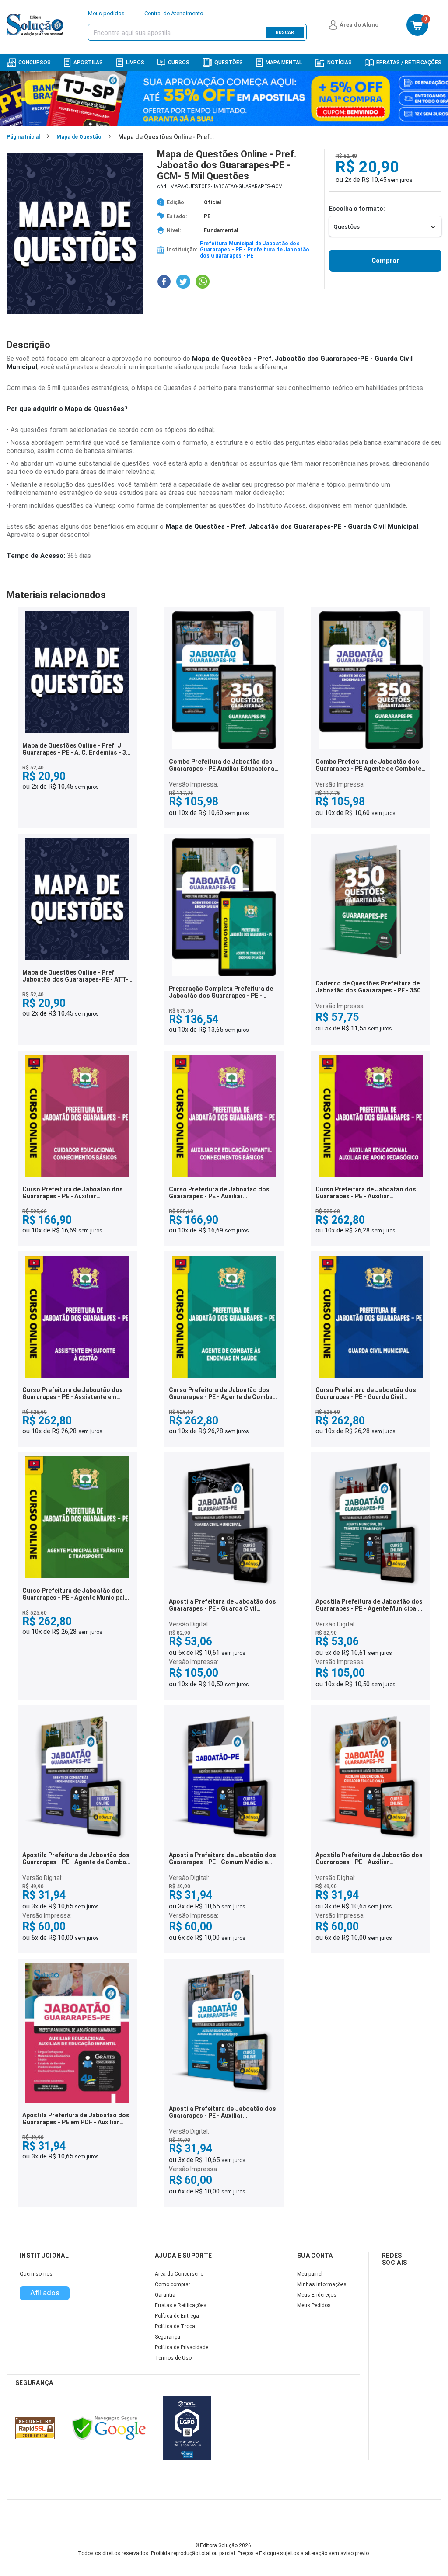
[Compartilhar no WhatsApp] (203, 282)
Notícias (339, 63)
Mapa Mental (284, 63)
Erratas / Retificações (409, 63)
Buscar (285, 33)
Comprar (385, 261)
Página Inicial (23, 137)
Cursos (179, 63)
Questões (229, 63)
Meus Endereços (317, 2295)
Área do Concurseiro (179, 2274)
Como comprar (173, 2284)
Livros (135, 63)
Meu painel (310, 2274)
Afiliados (45, 2293)
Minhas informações (322, 2284)
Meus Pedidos (314, 2305)
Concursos (35, 63)
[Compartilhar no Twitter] (183, 282)
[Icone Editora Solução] (36, 25)
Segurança (168, 2337)
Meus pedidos (106, 13)
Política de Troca (175, 2326)
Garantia (165, 2295)
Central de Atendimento (174, 13)
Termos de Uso (173, 2358)
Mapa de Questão (79, 137)
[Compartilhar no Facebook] (164, 282)
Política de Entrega (177, 2316)
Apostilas (88, 63)
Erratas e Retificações (181, 2305)
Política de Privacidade (182, 2347)
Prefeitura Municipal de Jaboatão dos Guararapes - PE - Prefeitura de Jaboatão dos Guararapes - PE (255, 250)
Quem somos (36, 2274)
